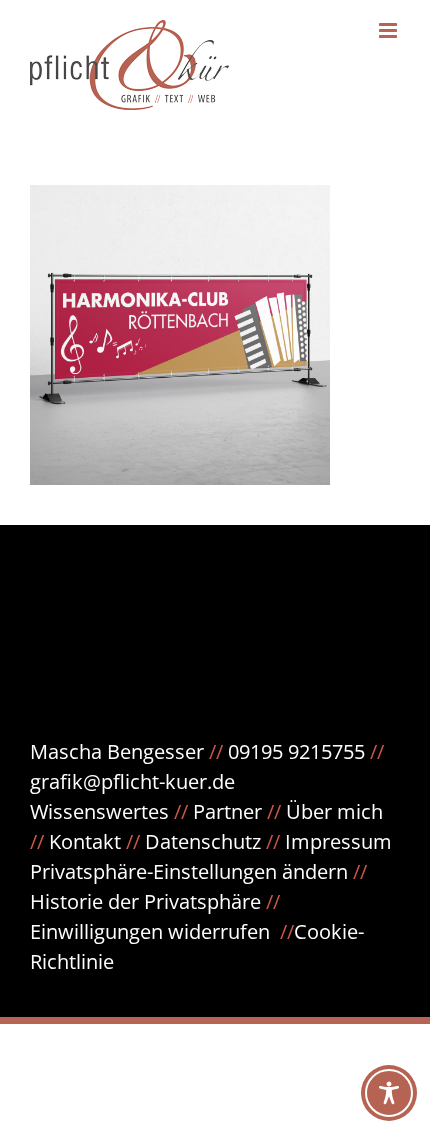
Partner (227, 811)
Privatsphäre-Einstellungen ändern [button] (189, 871)
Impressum (338, 841)
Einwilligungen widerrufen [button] (150, 931)
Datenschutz (215, 841)
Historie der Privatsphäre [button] (145, 901)
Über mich (334, 811)
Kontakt (85, 841)
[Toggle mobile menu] (389, 30)
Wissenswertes (99, 811)
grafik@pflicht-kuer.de (132, 781)
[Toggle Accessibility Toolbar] (389, 1093)
